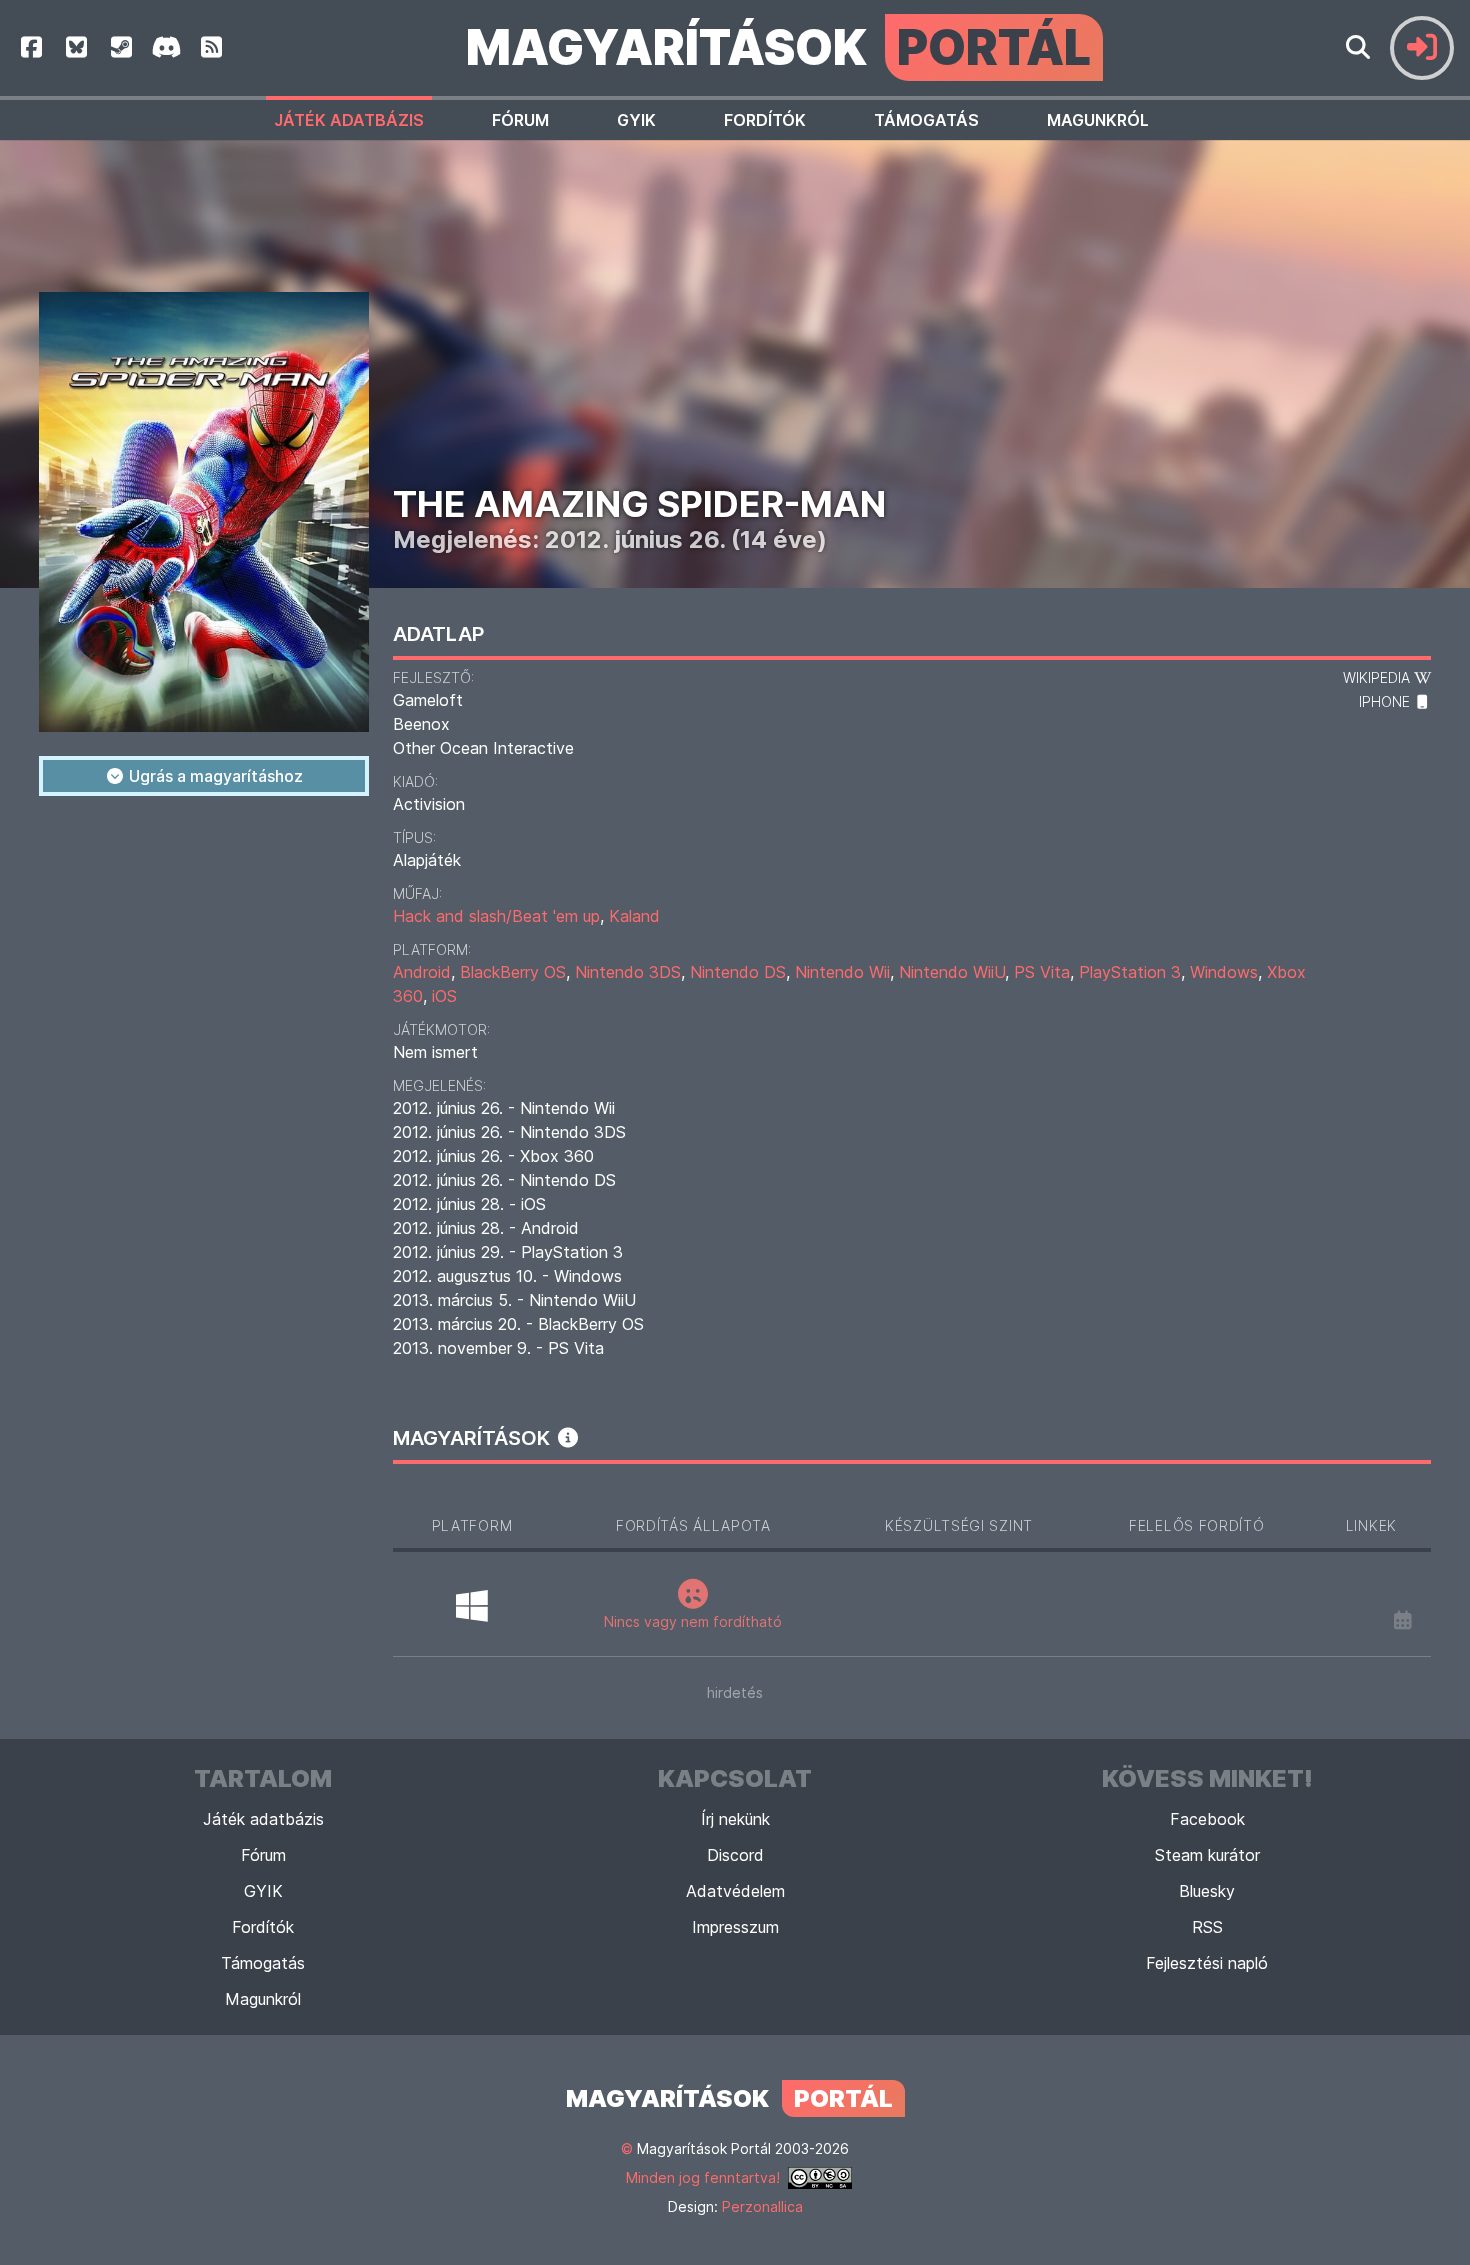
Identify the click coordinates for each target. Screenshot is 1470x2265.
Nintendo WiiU (952, 972)
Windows (1224, 972)
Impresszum (735, 1927)
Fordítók (765, 120)
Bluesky (1207, 1891)
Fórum (520, 120)
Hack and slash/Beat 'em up (496, 916)
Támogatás (926, 120)
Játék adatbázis (349, 120)
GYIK (636, 120)
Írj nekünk (735, 1819)
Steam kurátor (1207, 1855)
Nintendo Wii (842, 972)
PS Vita (1042, 972)
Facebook (1207, 1819)
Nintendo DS (738, 972)
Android (422, 972)
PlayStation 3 (1130, 972)
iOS (444, 996)
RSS (1207, 1927)
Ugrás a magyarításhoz (214, 776)
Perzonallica (762, 2206)
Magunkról (1098, 120)
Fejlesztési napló (1207, 1963)
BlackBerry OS (513, 972)
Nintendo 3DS (628, 972)
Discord (735, 1855)
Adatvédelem (735, 1891)
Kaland (634, 916)
